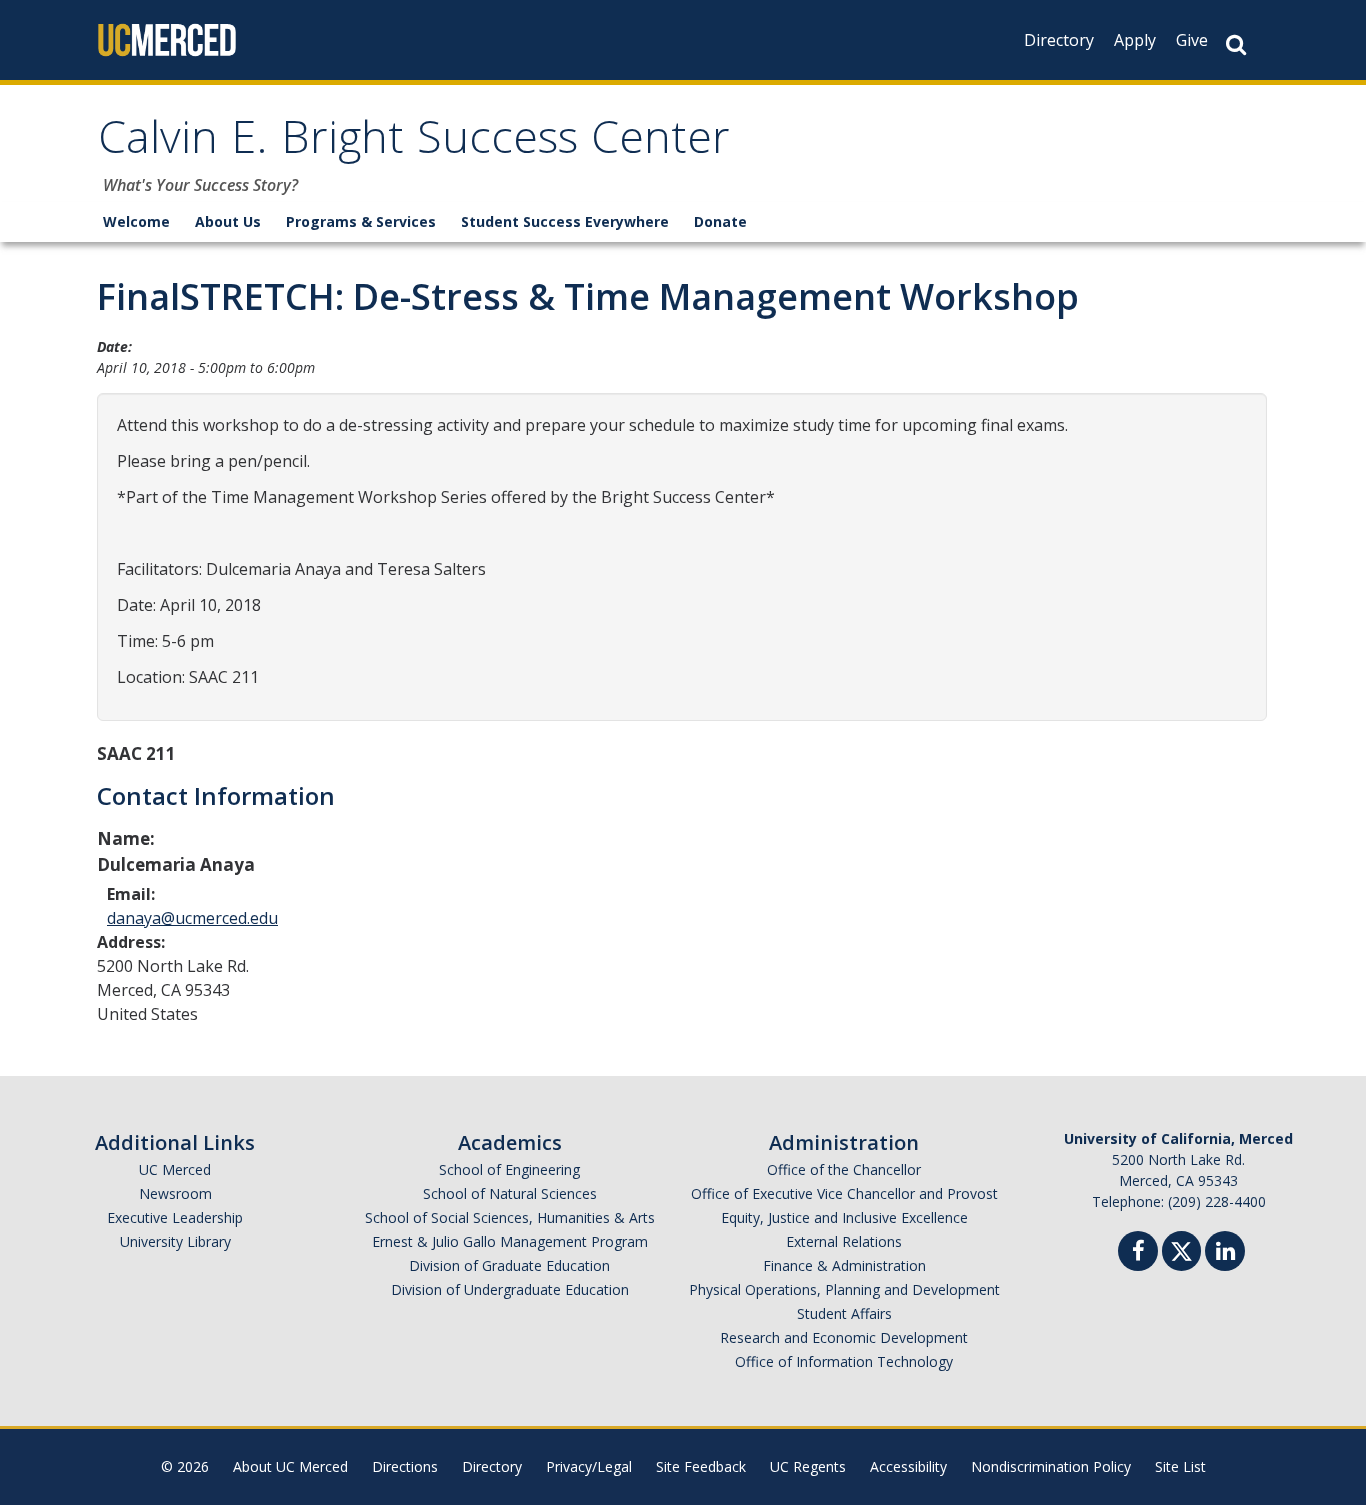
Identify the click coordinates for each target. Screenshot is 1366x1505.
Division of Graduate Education (509, 1265)
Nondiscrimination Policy (1051, 1466)
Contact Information (216, 795)
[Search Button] (1236, 44)
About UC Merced (290, 1466)
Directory (1059, 40)
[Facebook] (1138, 1253)
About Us (228, 221)
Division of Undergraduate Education (510, 1289)
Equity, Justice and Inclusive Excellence (844, 1217)
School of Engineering (509, 1169)
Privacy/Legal (589, 1466)
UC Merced (175, 1169)
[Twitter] (1181, 1248)
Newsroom (175, 1193)
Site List (1180, 1466)
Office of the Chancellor (844, 1169)
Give (1192, 40)
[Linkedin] (1225, 1253)
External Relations (844, 1241)
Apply (1135, 40)
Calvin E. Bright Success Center (414, 143)
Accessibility (908, 1466)
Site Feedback (701, 1466)
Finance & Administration (844, 1265)
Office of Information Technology (844, 1361)
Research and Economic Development (844, 1337)
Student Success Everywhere (565, 221)
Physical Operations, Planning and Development (844, 1289)
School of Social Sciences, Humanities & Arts (510, 1217)
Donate (720, 221)
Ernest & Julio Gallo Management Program (510, 1241)
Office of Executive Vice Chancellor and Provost (844, 1193)
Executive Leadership (175, 1217)
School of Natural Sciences (510, 1193)
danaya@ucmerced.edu (192, 918)
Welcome (136, 221)
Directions (405, 1466)
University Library (175, 1241)
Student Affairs (844, 1313)
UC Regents (808, 1466)
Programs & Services (361, 221)
